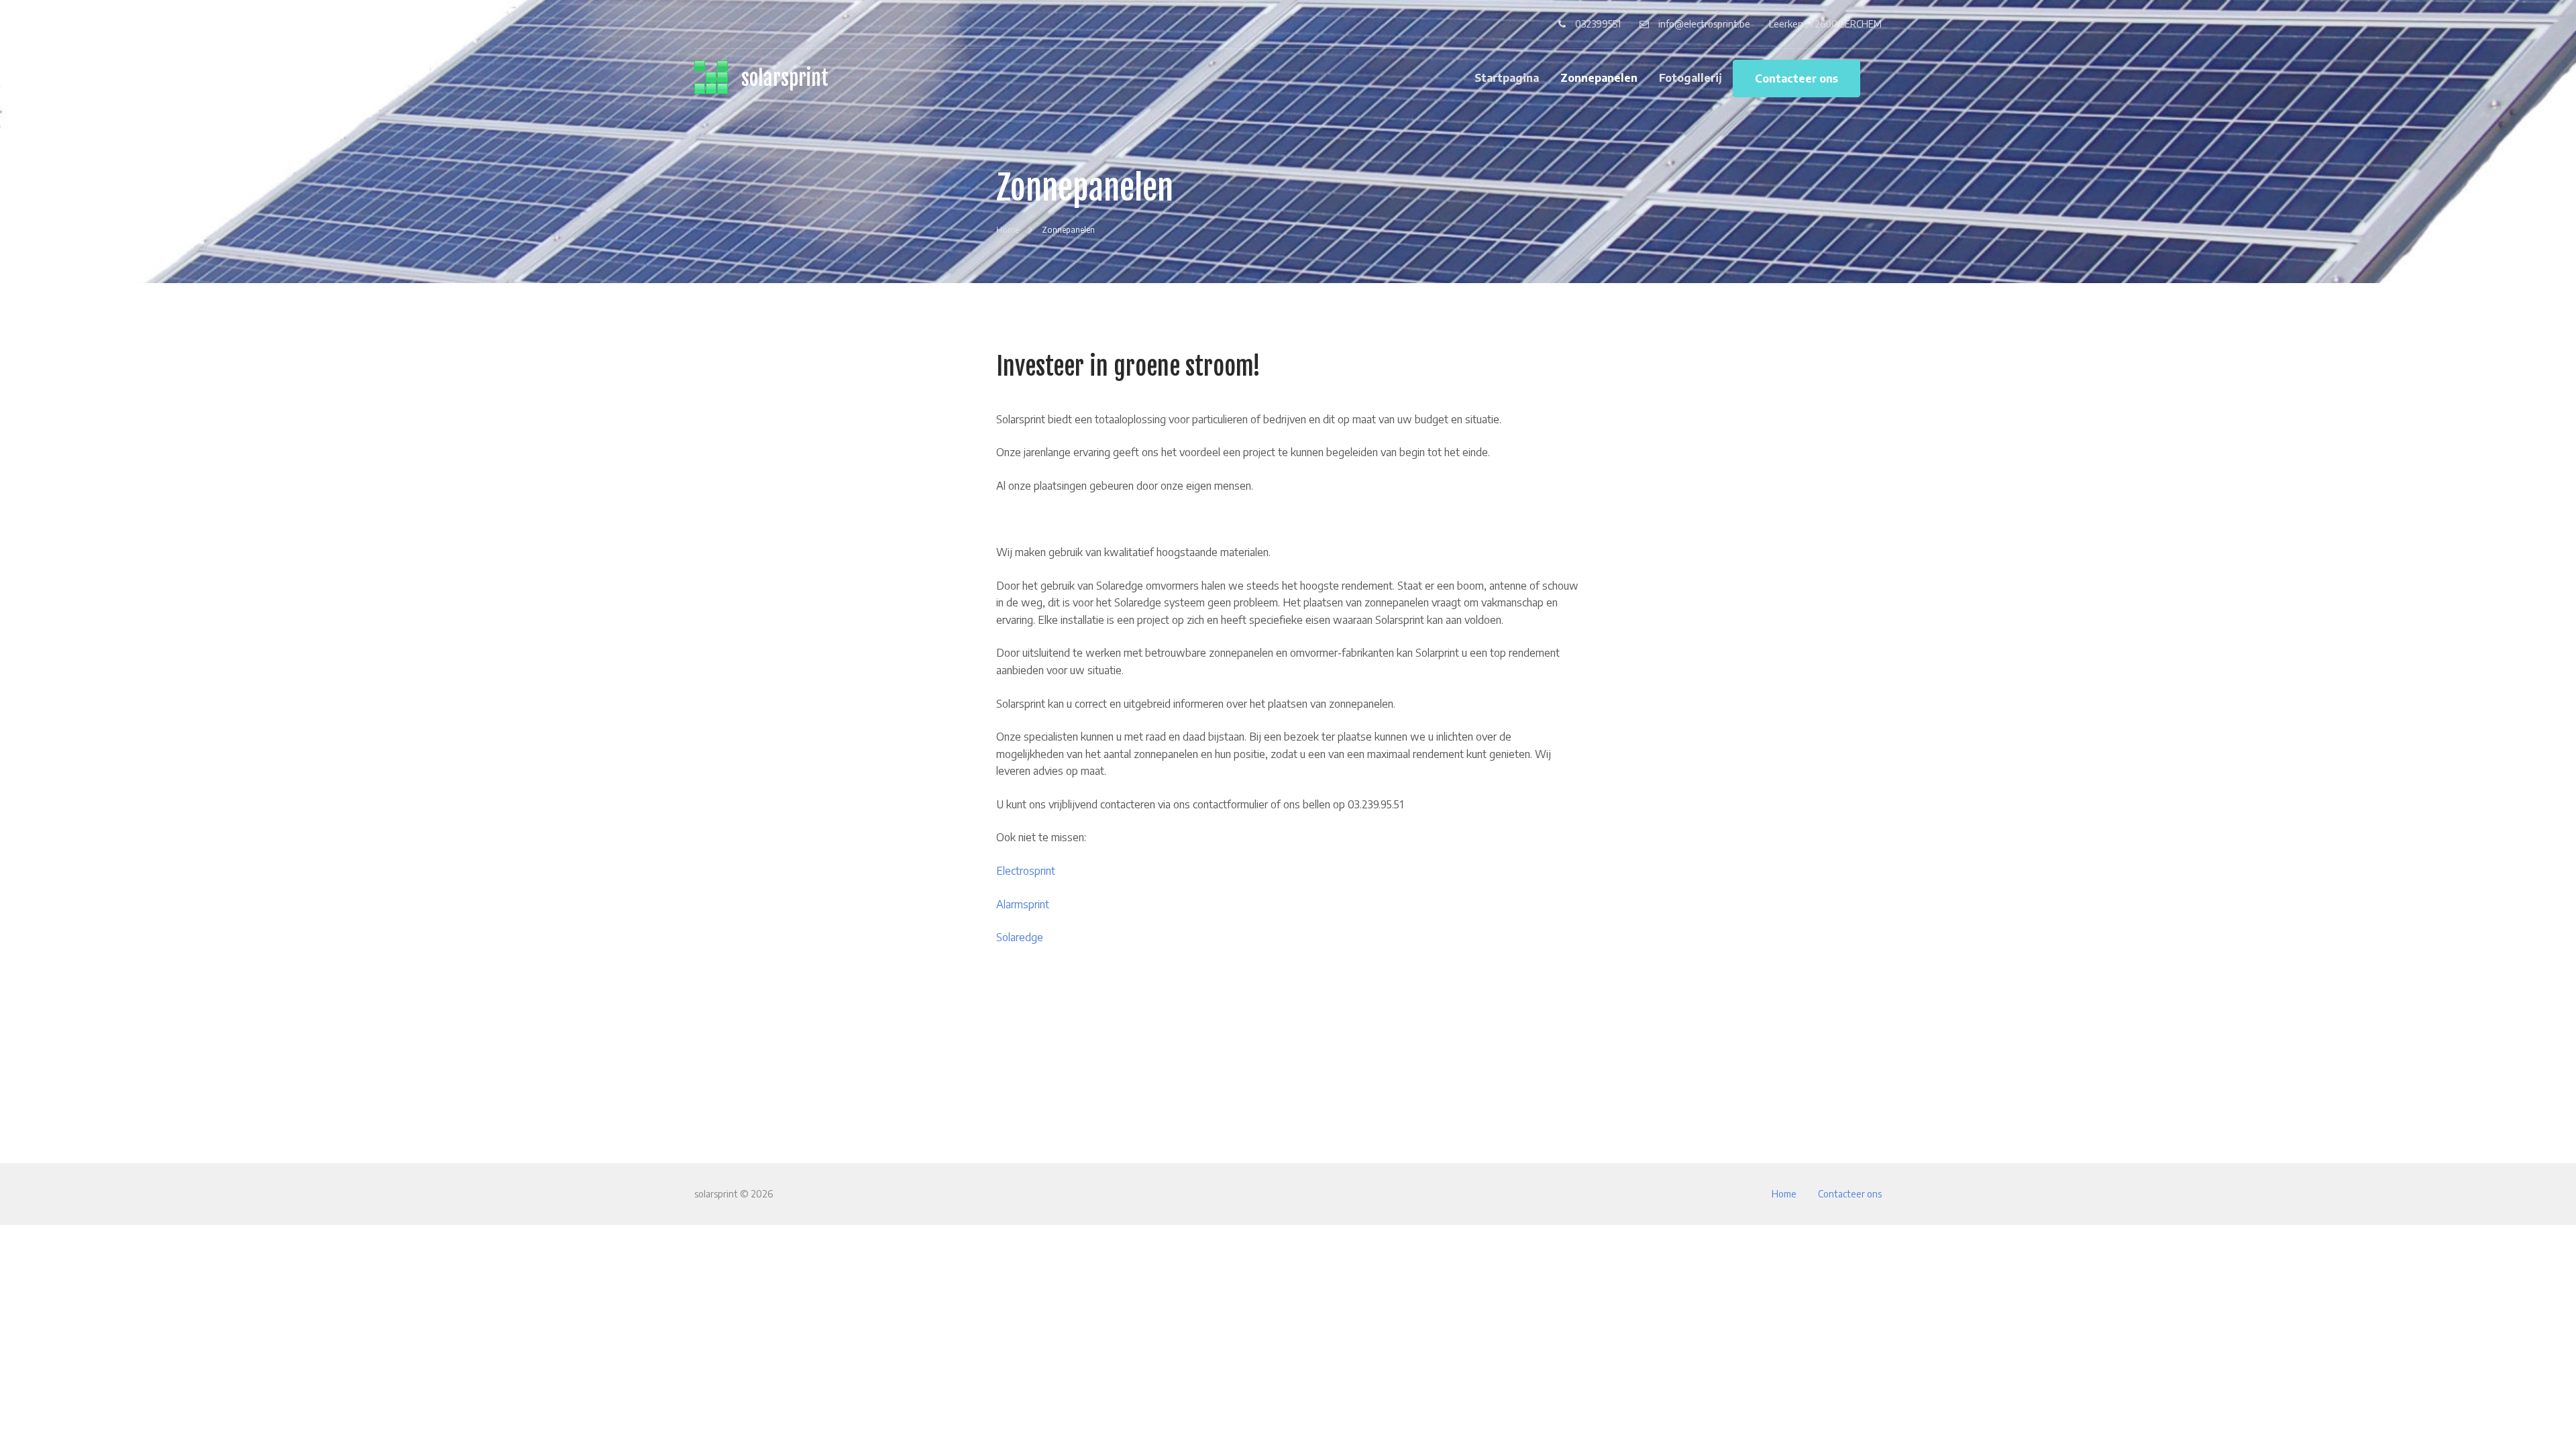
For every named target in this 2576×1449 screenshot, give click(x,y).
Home (1784, 1194)
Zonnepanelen (1599, 78)
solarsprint (785, 78)
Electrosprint (1026, 871)
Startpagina (1507, 78)
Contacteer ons (1796, 78)
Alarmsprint (1023, 904)
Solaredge (1020, 937)
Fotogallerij (1690, 78)
